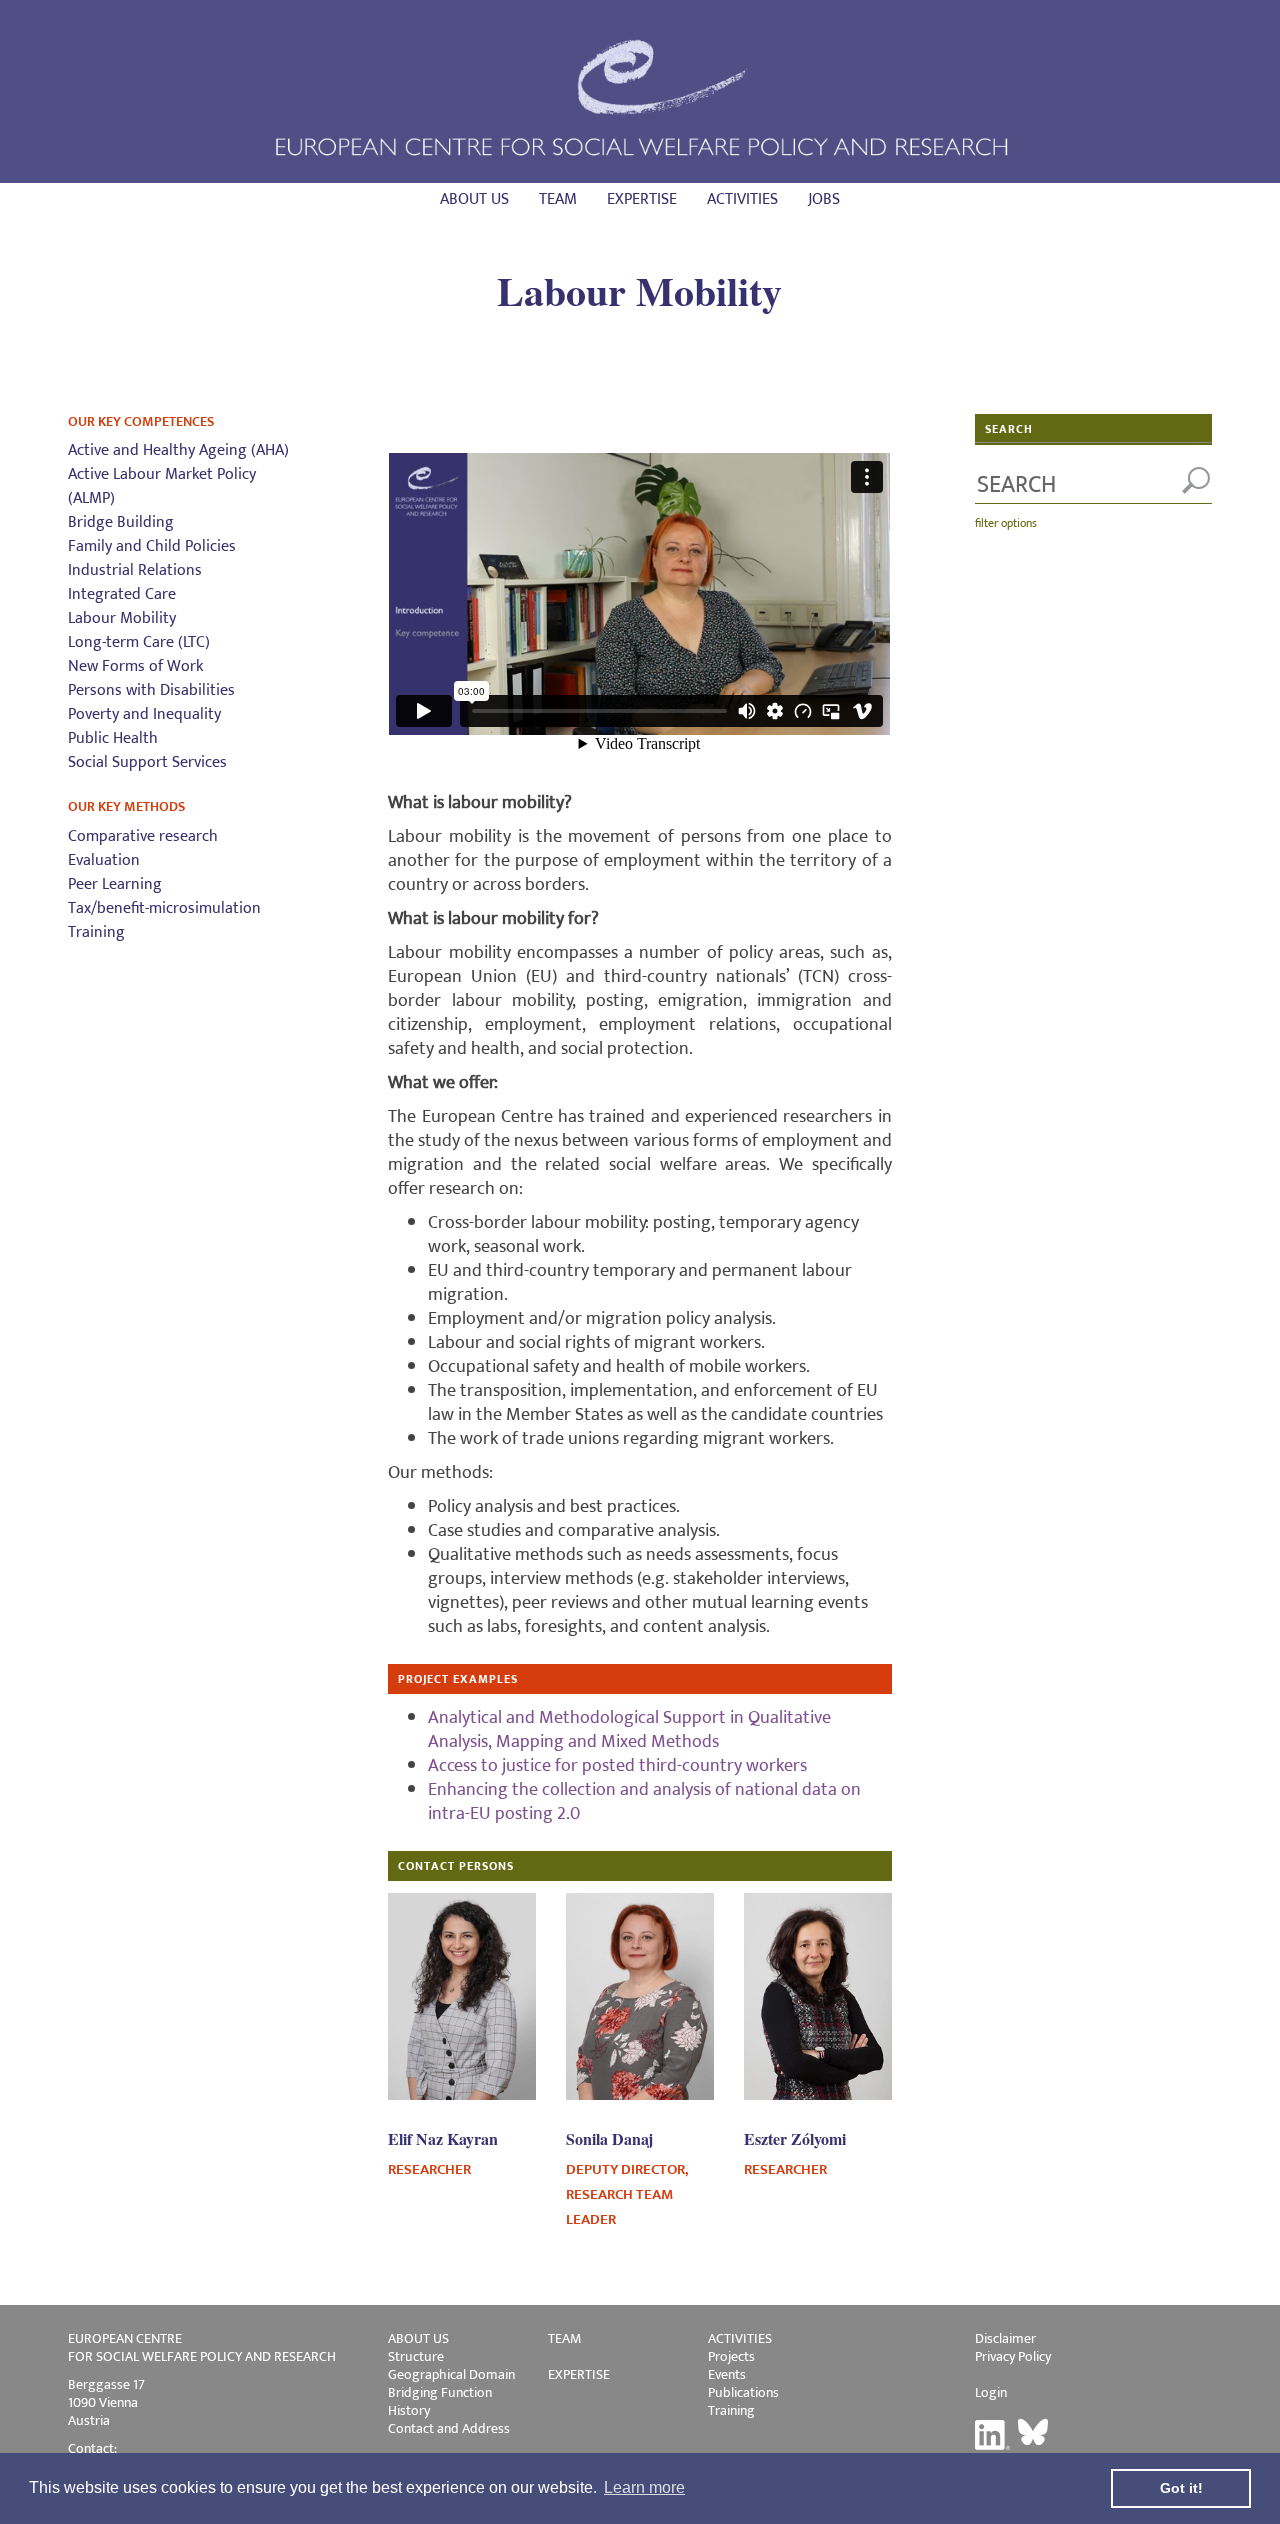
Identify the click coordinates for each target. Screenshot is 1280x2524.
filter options (1006, 523)
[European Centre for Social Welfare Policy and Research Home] (640, 96)
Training (96, 932)
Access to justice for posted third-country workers (617, 1766)
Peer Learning (115, 884)
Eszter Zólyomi (795, 2138)
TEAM (564, 2338)
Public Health (113, 738)
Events (727, 2374)
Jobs (824, 199)
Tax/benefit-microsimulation (164, 908)
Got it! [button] (1181, 2488)
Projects (731, 2356)
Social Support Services (147, 762)
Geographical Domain (451, 2374)
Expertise (642, 199)
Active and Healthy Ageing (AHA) (178, 450)
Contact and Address (449, 2428)
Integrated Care (122, 594)
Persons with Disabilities (151, 690)
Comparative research (143, 836)
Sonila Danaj (609, 2138)
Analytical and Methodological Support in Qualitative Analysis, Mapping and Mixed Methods (629, 1730)
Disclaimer (1005, 2338)
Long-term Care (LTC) (139, 642)
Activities (742, 199)
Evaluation (104, 860)
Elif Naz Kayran (443, 2138)
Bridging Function (440, 2392)
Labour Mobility (122, 618)
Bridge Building (121, 522)
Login (991, 2392)
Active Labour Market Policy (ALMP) (162, 486)
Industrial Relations (135, 570)
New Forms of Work (135, 666)
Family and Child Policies (152, 546)
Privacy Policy (1013, 2356)
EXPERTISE (579, 2374)
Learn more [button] (644, 2487)
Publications (743, 2392)
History (409, 2410)
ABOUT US (418, 2338)
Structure (416, 2356)
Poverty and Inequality (144, 714)
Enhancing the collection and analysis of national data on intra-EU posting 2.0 (644, 1802)
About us (474, 199)
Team (558, 199)
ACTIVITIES (740, 2338)
